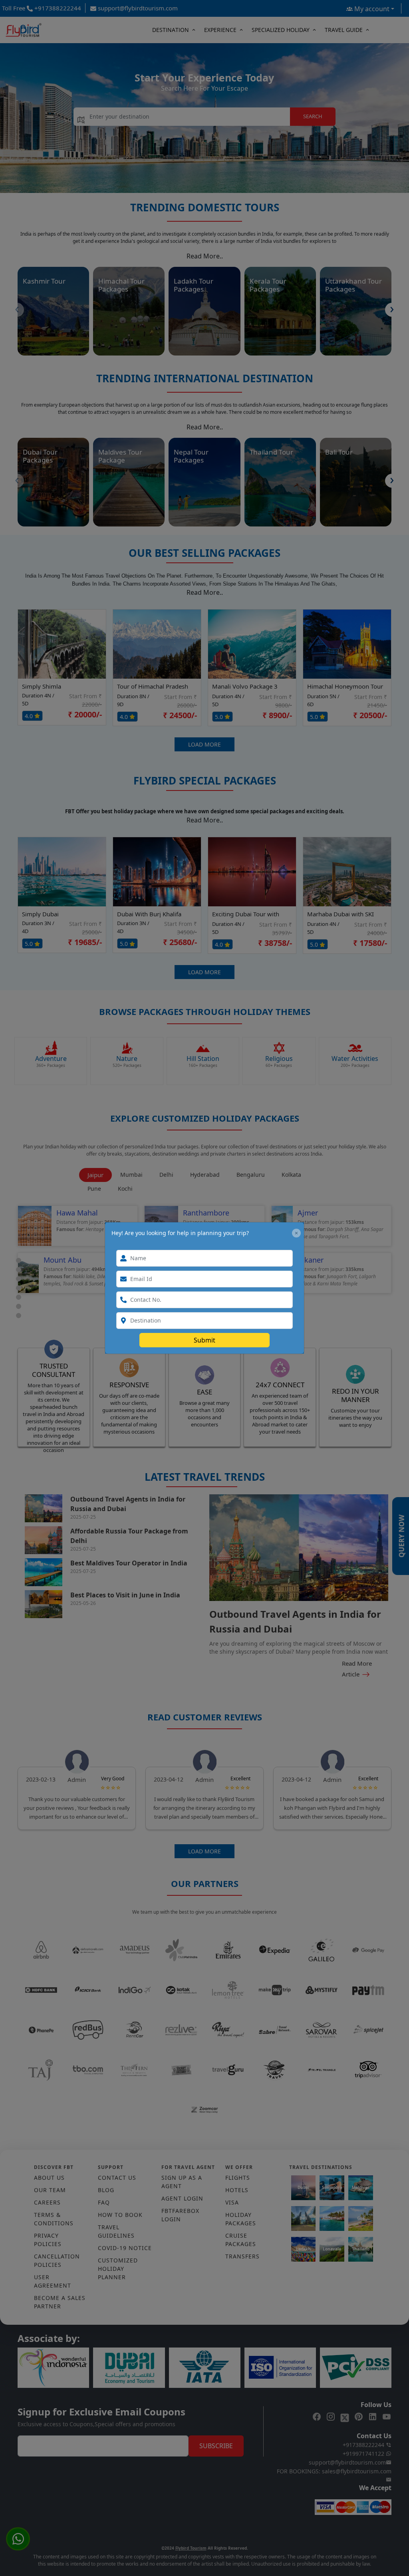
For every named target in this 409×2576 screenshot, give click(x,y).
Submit (204, 1340)
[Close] (296, 1233)
